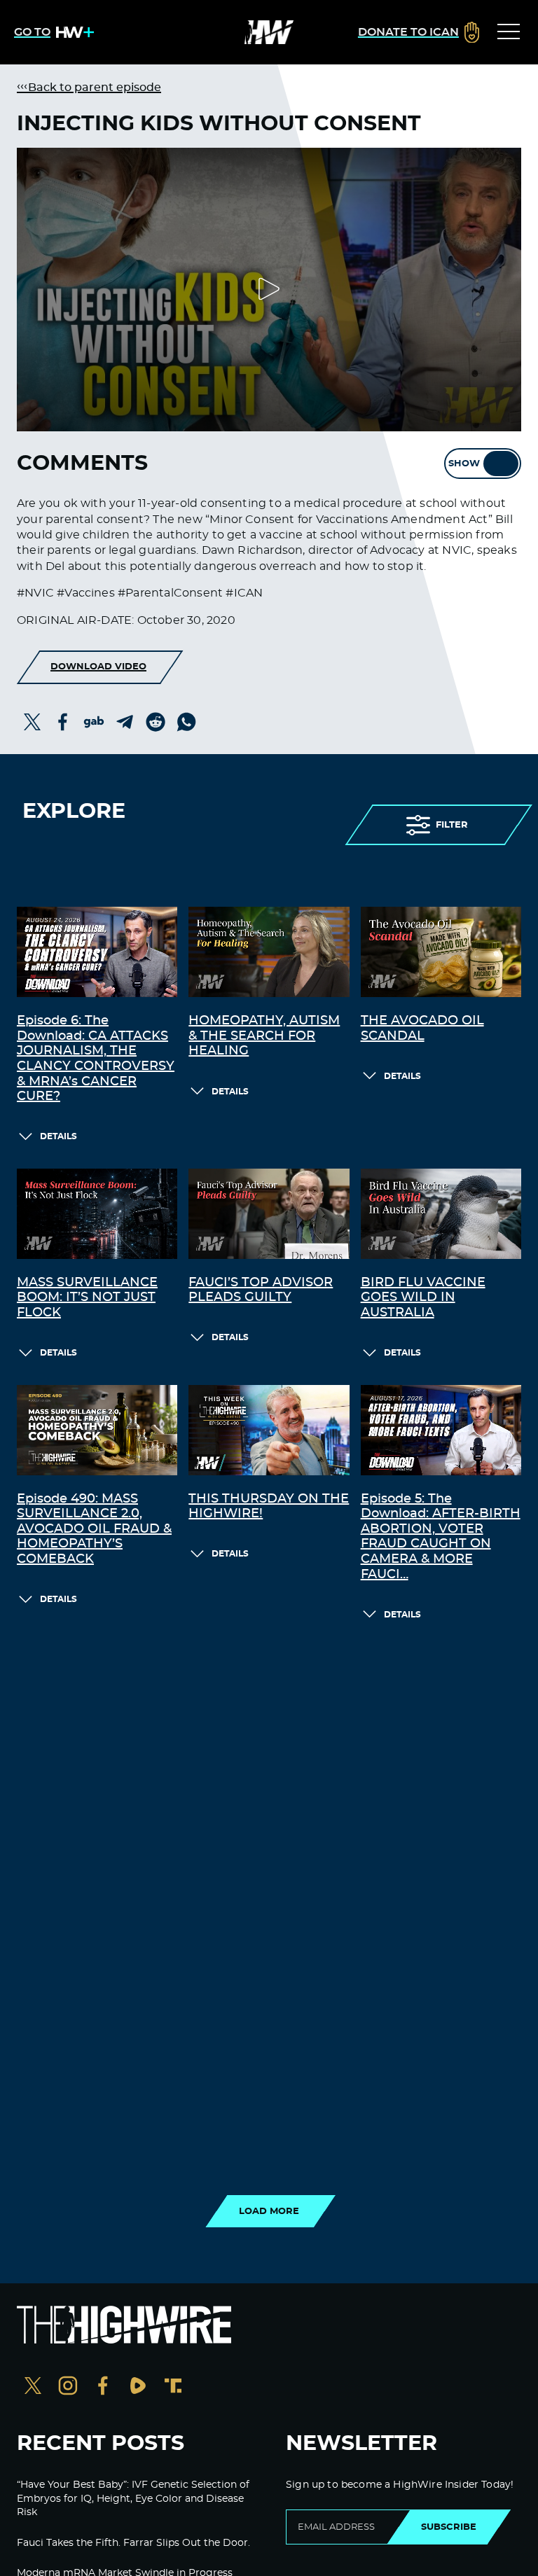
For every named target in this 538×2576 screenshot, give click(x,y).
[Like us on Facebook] (103, 2387)
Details (58, 1136)
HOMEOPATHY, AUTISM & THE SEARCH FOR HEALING (264, 1036)
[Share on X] (32, 722)
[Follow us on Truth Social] (173, 2387)
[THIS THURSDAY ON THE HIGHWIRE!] (269, 1430)
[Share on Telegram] (125, 722)
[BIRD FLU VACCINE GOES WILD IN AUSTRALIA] (441, 1214)
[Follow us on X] (33, 2387)
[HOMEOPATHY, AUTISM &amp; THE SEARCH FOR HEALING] (269, 952)
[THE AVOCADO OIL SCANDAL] (441, 952)
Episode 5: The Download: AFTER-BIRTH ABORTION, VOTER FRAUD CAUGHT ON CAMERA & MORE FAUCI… (441, 1537)
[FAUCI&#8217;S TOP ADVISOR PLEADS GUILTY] (269, 1214)
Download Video (98, 667)
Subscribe (449, 2527)
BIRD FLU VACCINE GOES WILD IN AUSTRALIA (423, 1298)
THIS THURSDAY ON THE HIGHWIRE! (269, 1507)
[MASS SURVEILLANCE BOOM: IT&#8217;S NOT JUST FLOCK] (97, 1214)
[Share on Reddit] (156, 722)
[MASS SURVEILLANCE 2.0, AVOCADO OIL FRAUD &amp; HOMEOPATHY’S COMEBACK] (97, 1430)
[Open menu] (509, 32)
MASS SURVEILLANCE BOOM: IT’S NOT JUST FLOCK (87, 1298)
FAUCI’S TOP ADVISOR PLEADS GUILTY (261, 1290)
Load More (269, 2211)
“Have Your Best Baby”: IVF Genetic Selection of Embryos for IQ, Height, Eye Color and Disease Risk (133, 2499)
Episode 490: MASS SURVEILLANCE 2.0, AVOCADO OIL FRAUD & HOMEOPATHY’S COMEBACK (94, 1529)
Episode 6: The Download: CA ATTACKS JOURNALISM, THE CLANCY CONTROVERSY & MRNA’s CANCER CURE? (96, 1059)
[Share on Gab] (94, 722)
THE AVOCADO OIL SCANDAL (422, 1029)
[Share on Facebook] (63, 722)
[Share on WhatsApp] (186, 722)
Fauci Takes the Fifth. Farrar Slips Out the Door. (133, 2543)
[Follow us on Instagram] (68, 2387)
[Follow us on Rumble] (138, 2387)
